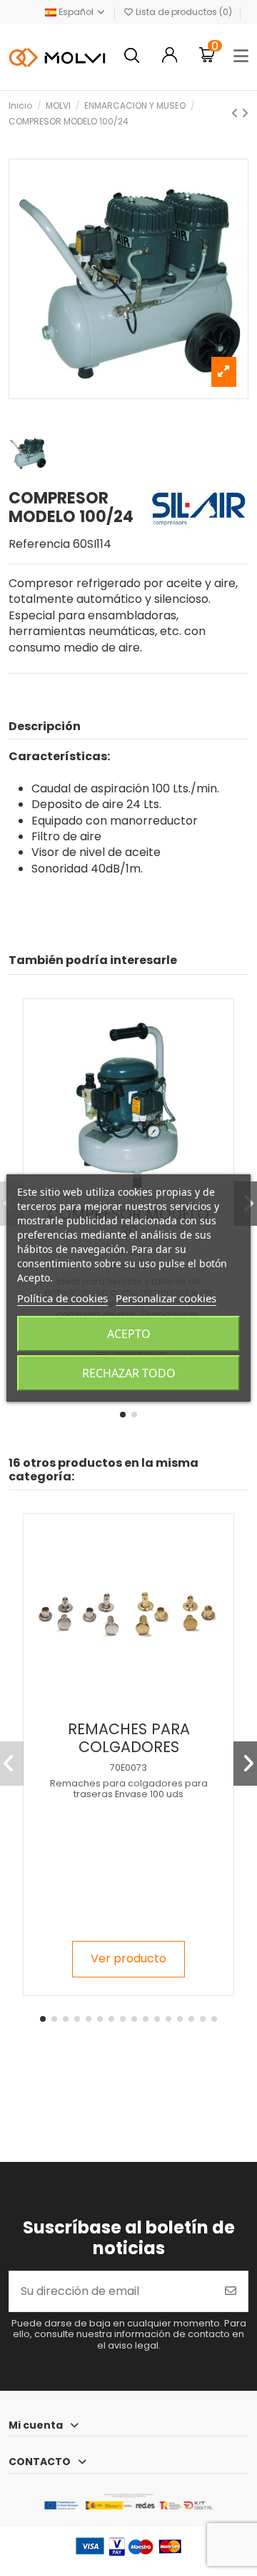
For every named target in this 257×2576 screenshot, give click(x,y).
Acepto (129, 1334)
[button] (123, 1415)
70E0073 (128, 1768)
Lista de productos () (184, 12)
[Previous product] (236, 113)
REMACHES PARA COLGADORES (129, 1738)
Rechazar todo (129, 1373)
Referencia (39, 544)
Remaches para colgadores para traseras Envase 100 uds (129, 1789)
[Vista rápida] (140, 1708)
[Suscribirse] (231, 2291)
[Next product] (245, 113)
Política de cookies (62, 1298)
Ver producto (128, 1958)
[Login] (170, 57)
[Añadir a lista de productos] (116, 1708)
